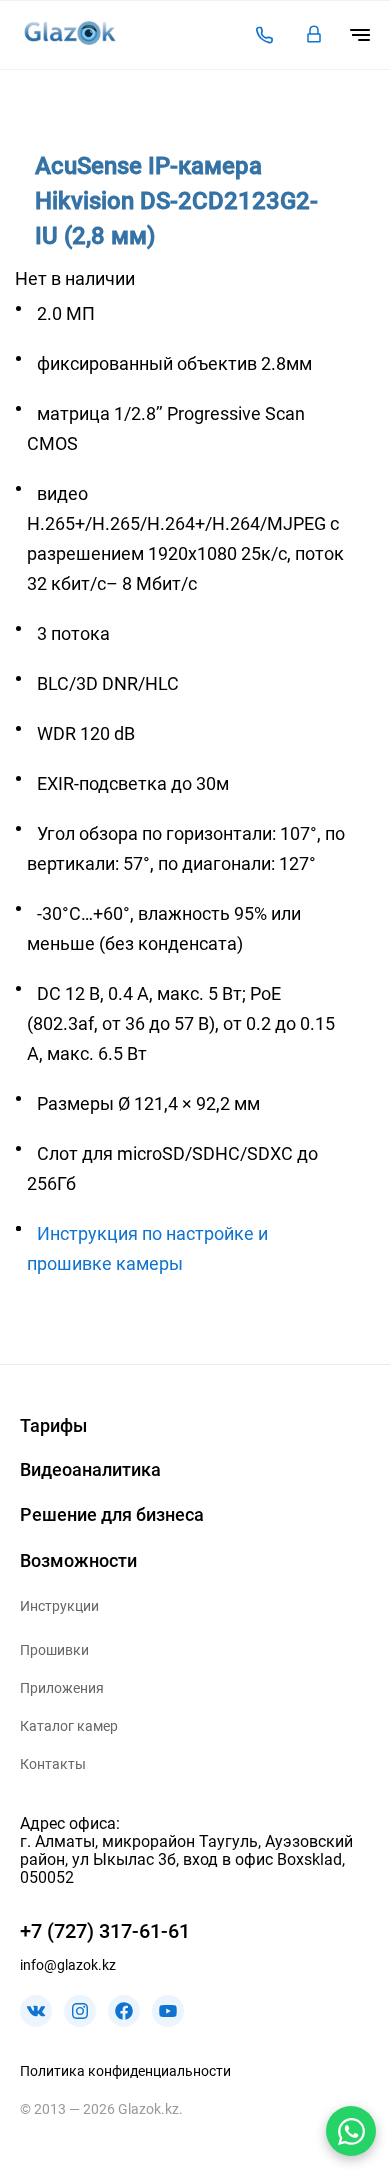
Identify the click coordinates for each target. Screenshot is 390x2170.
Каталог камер (69, 1726)
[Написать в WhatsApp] (351, 2131)
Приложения (62, 1688)
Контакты (53, 1764)
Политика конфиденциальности (125, 2071)
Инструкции (59, 1606)
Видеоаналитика (90, 1469)
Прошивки (54, 1650)
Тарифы (53, 1425)
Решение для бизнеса (112, 1514)
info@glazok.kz (68, 1965)
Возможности (78, 1560)
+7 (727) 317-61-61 (105, 1931)
